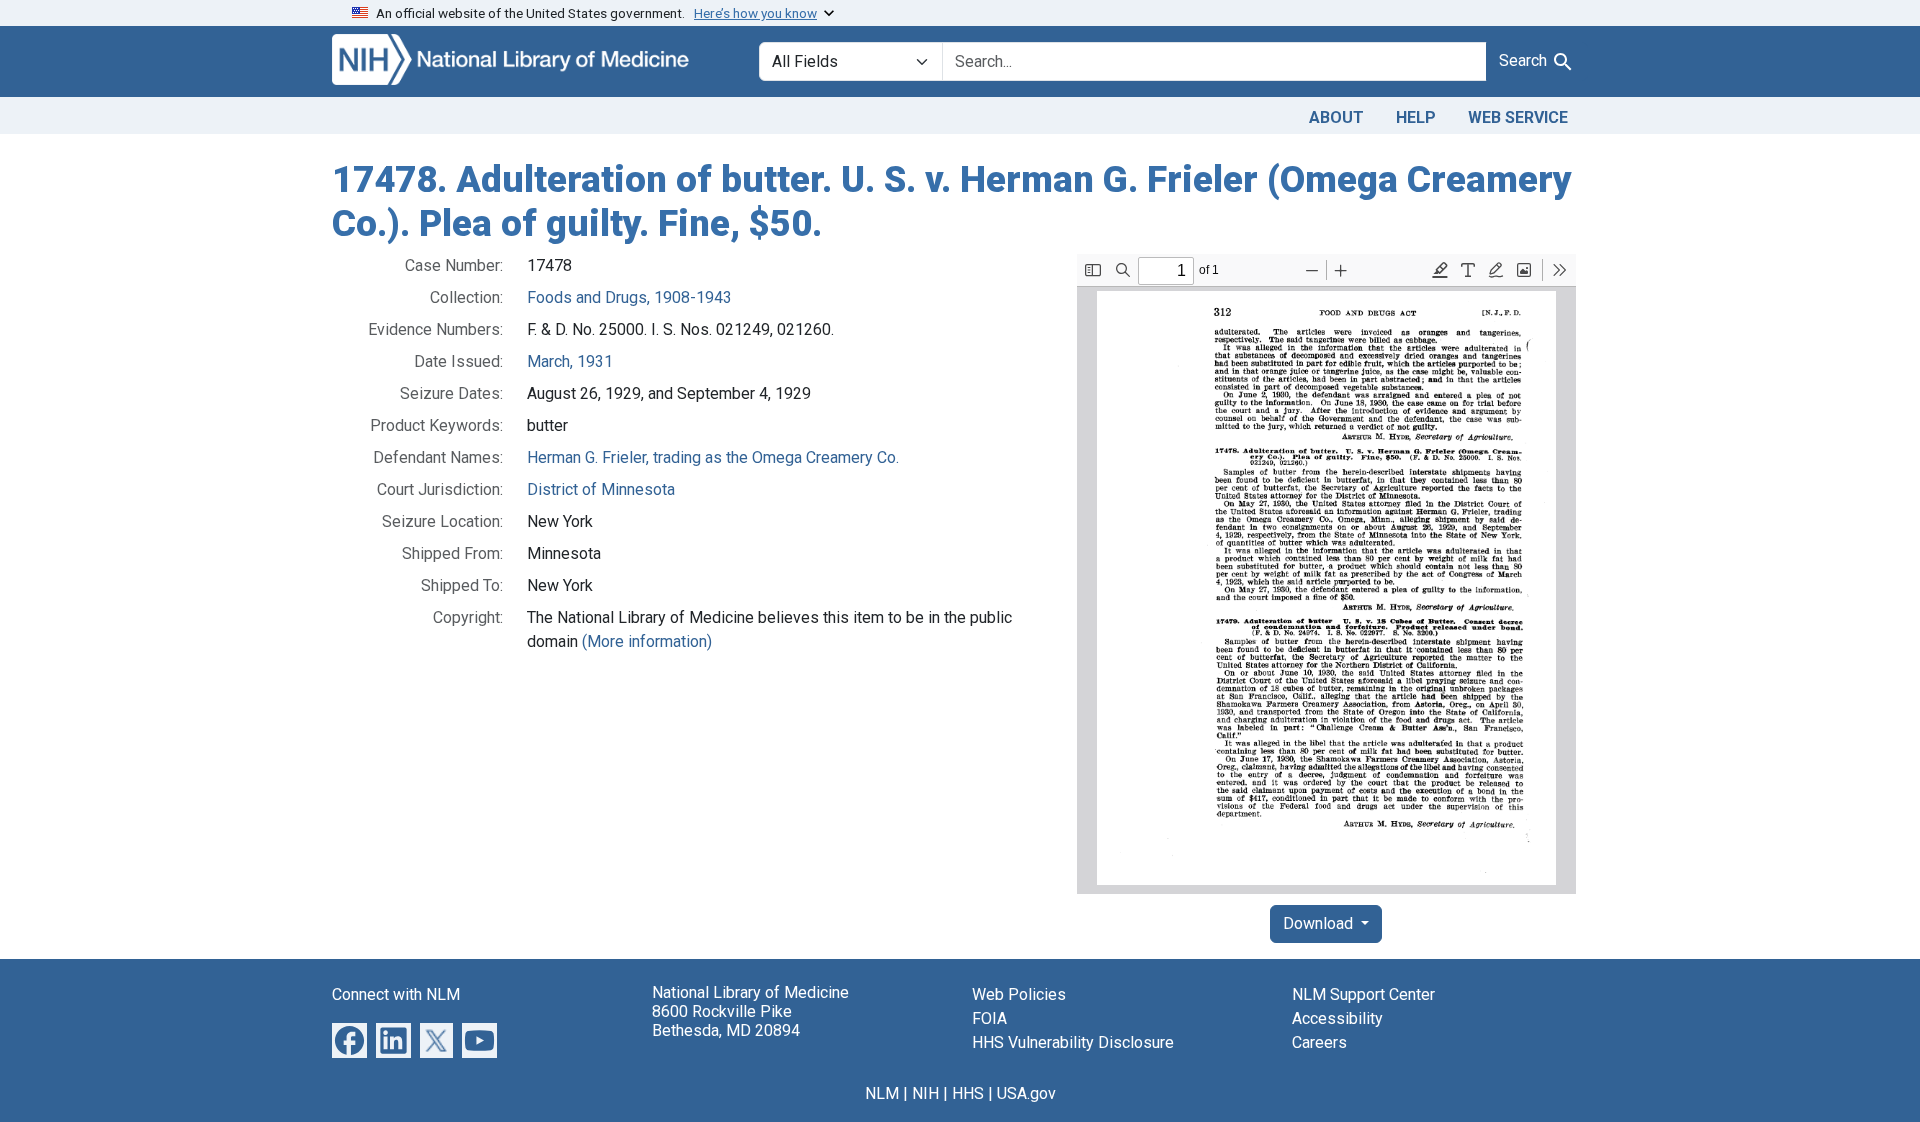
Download (1320, 923)
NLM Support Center (1363, 994)
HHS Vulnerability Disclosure (1073, 1042)
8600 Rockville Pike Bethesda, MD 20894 (726, 1021)
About (1336, 117)
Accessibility (1337, 1018)
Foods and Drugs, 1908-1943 (629, 297)
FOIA (989, 1018)
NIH (925, 1093)
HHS (968, 1093)
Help (1416, 117)
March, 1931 (570, 361)
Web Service (1518, 117)
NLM (882, 1093)
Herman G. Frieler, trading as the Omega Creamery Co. (713, 457)
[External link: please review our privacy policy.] (349, 1039)
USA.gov (1026, 1093)
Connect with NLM (396, 994)
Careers (1319, 1042)
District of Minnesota (601, 489)
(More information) (647, 641)
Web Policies (1019, 994)
